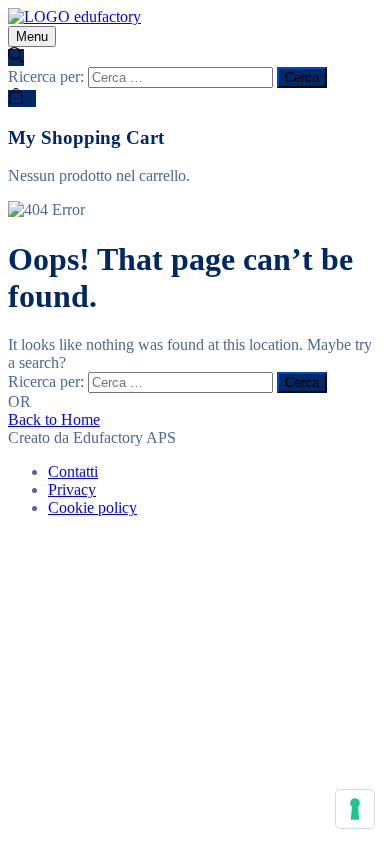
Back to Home (54, 419)
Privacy (72, 489)
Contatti (73, 471)
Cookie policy (92, 507)
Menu (32, 36)
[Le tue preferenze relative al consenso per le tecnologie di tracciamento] (355, 809)
